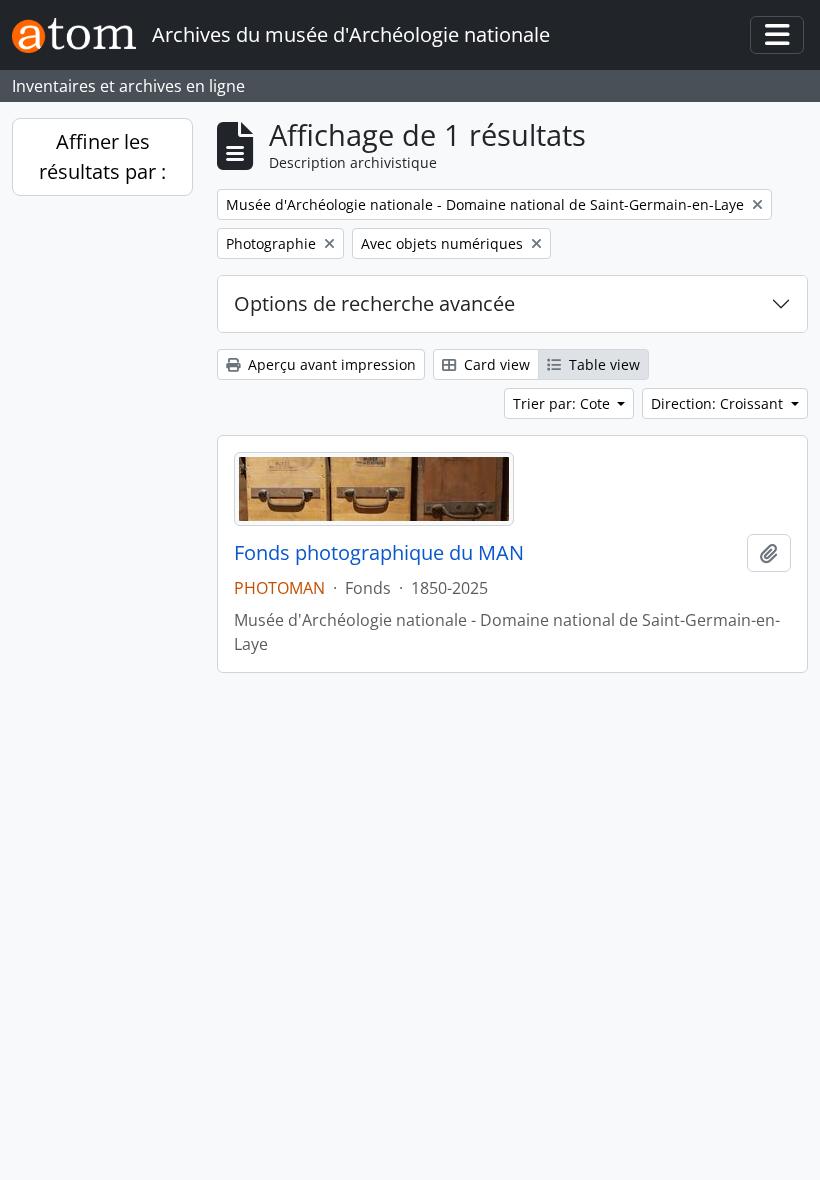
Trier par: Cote (563, 403)
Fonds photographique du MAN (379, 553)
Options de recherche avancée (374, 303)
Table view (602, 364)
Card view (495, 364)
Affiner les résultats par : (102, 156)
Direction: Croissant (719, 403)
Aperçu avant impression (330, 364)
